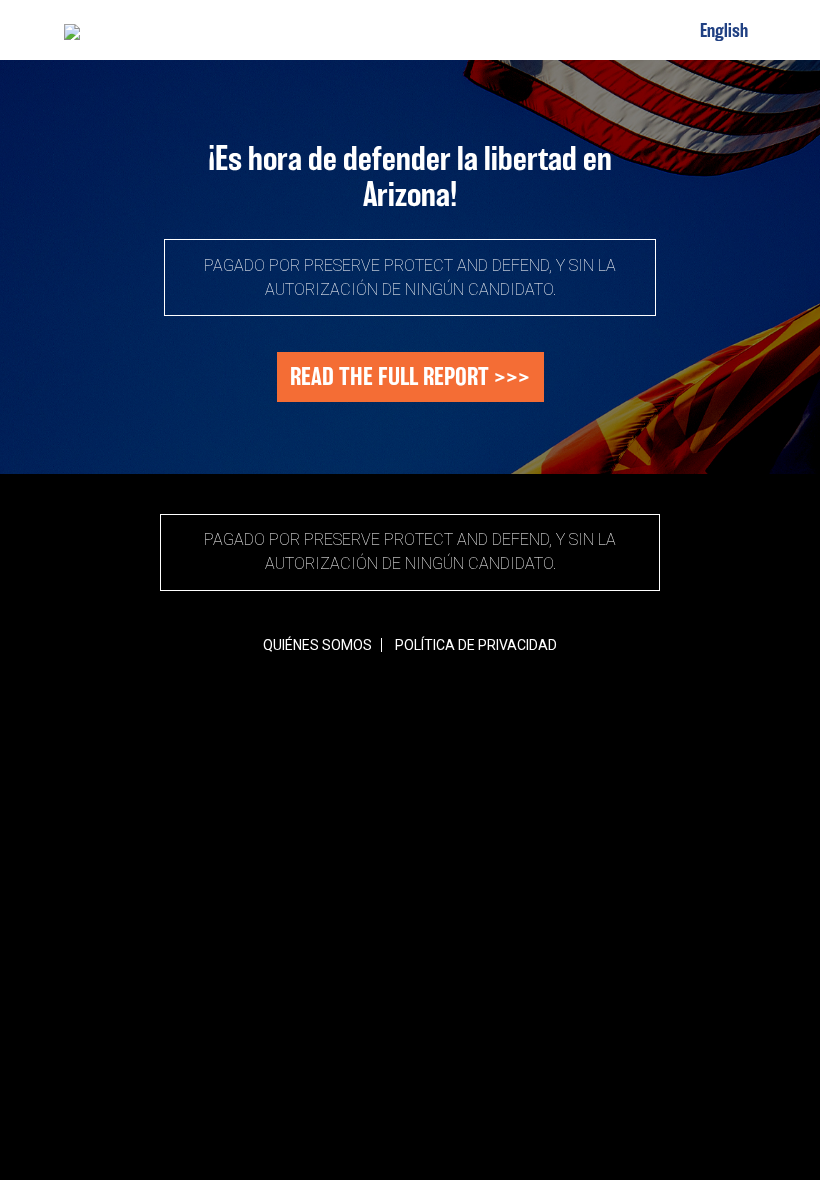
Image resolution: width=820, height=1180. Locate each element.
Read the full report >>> (410, 376)
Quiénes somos (317, 645)
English (724, 30)
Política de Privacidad (476, 645)
